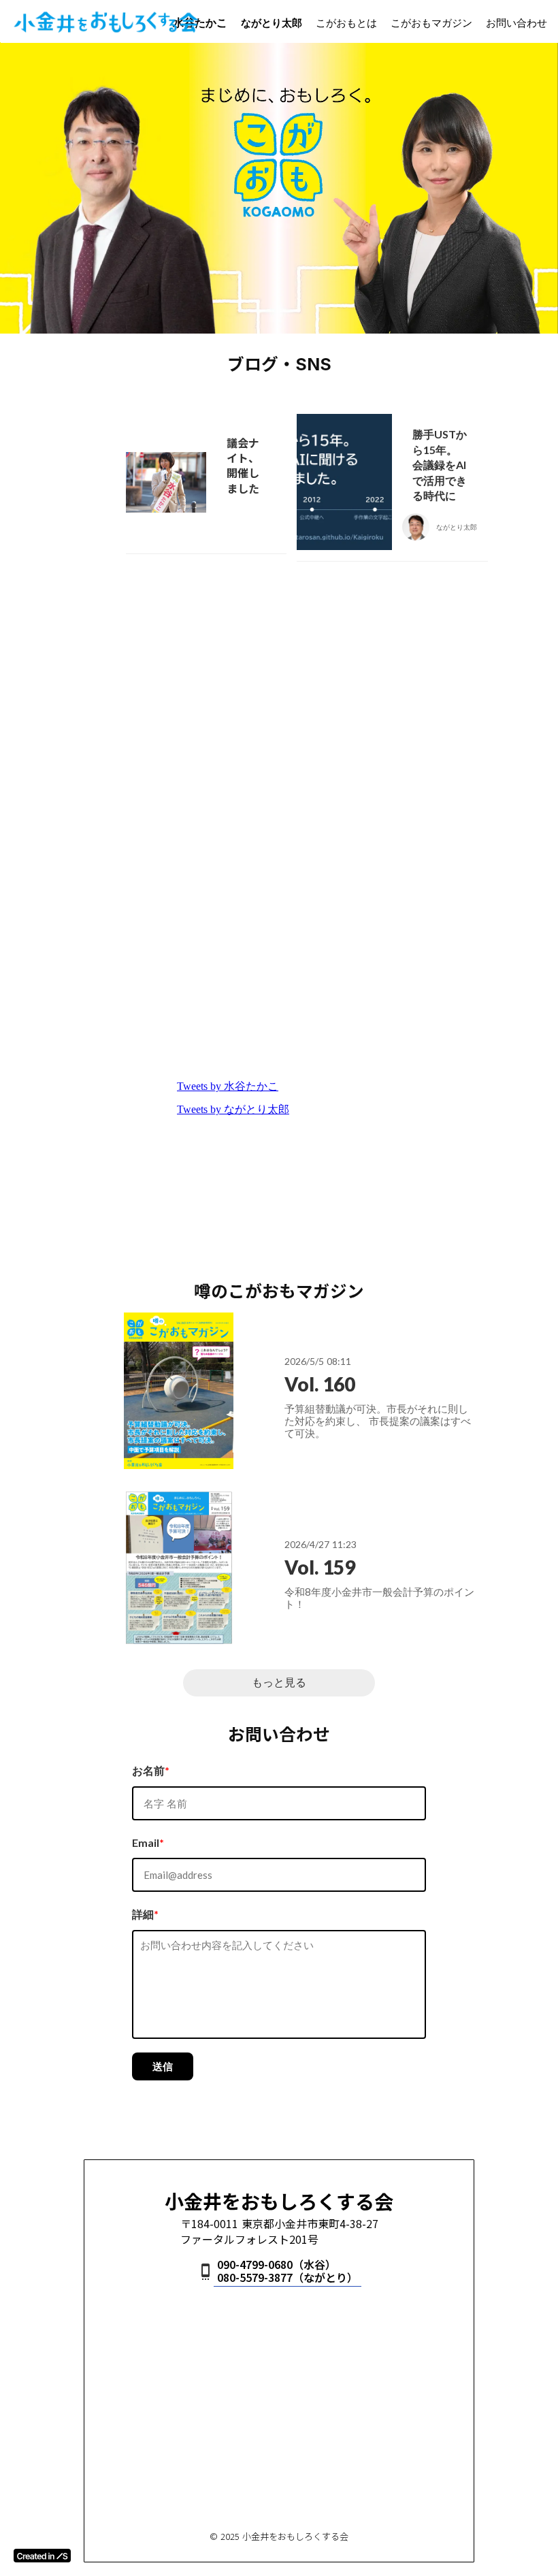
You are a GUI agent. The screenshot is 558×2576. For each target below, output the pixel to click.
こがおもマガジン (431, 22)
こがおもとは (346, 22)
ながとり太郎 (272, 22)
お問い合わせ (516, 22)
